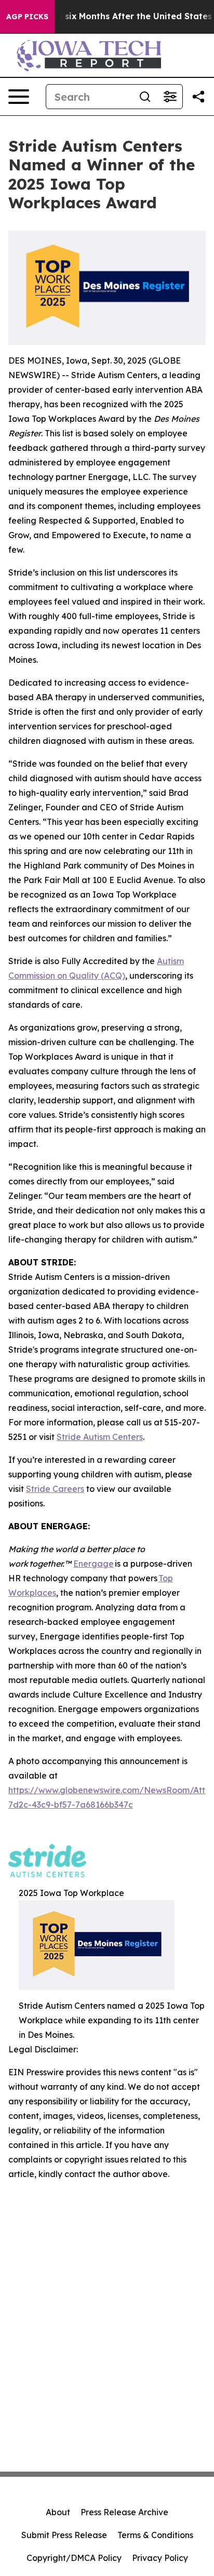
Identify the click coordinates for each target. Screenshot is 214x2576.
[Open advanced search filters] (170, 97)
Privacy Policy (160, 2558)
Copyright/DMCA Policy (74, 2558)
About (58, 2512)
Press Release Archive (124, 2512)
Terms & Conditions (155, 2535)
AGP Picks (27, 17)
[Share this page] (198, 97)
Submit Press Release (64, 2535)
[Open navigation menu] (19, 97)
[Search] (145, 97)
